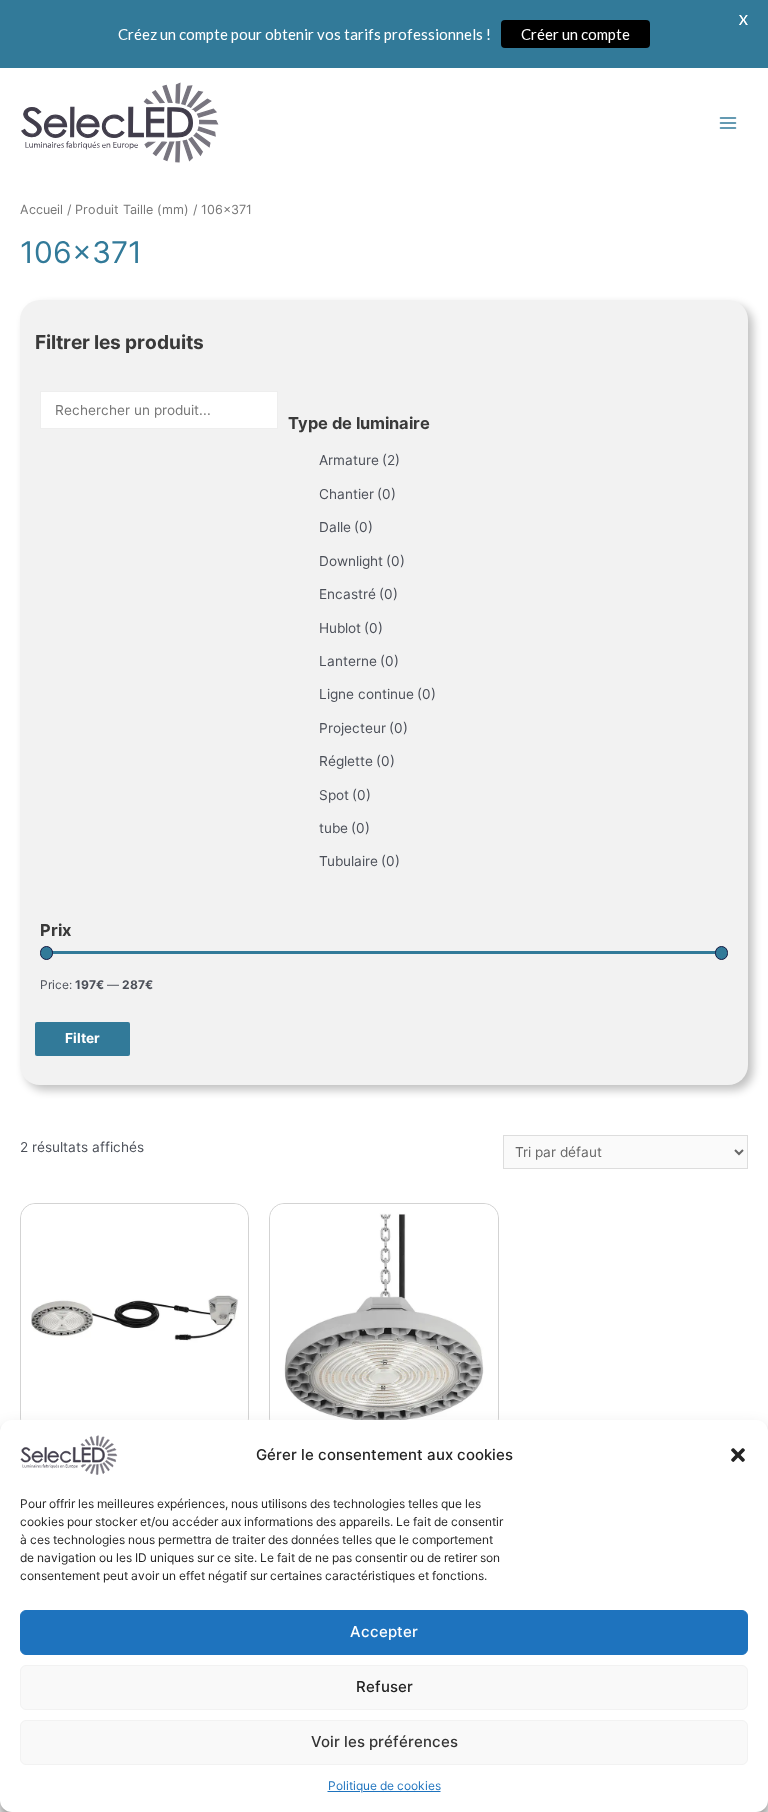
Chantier (357, 494)
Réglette (357, 761)
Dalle (346, 527)
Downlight (362, 561)
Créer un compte (575, 34)
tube (344, 828)
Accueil (41, 209)
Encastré (358, 594)
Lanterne (359, 661)
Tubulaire (359, 861)
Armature (359, 460)
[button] (738, 1455)
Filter (82, 1038)
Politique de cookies (384, 1785)
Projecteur (363, 728)
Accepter (384, 1631)
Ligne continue (377, 694)
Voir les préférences (384, 1741)
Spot (345, 795)
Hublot (351, 628)
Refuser (384, 1686)
